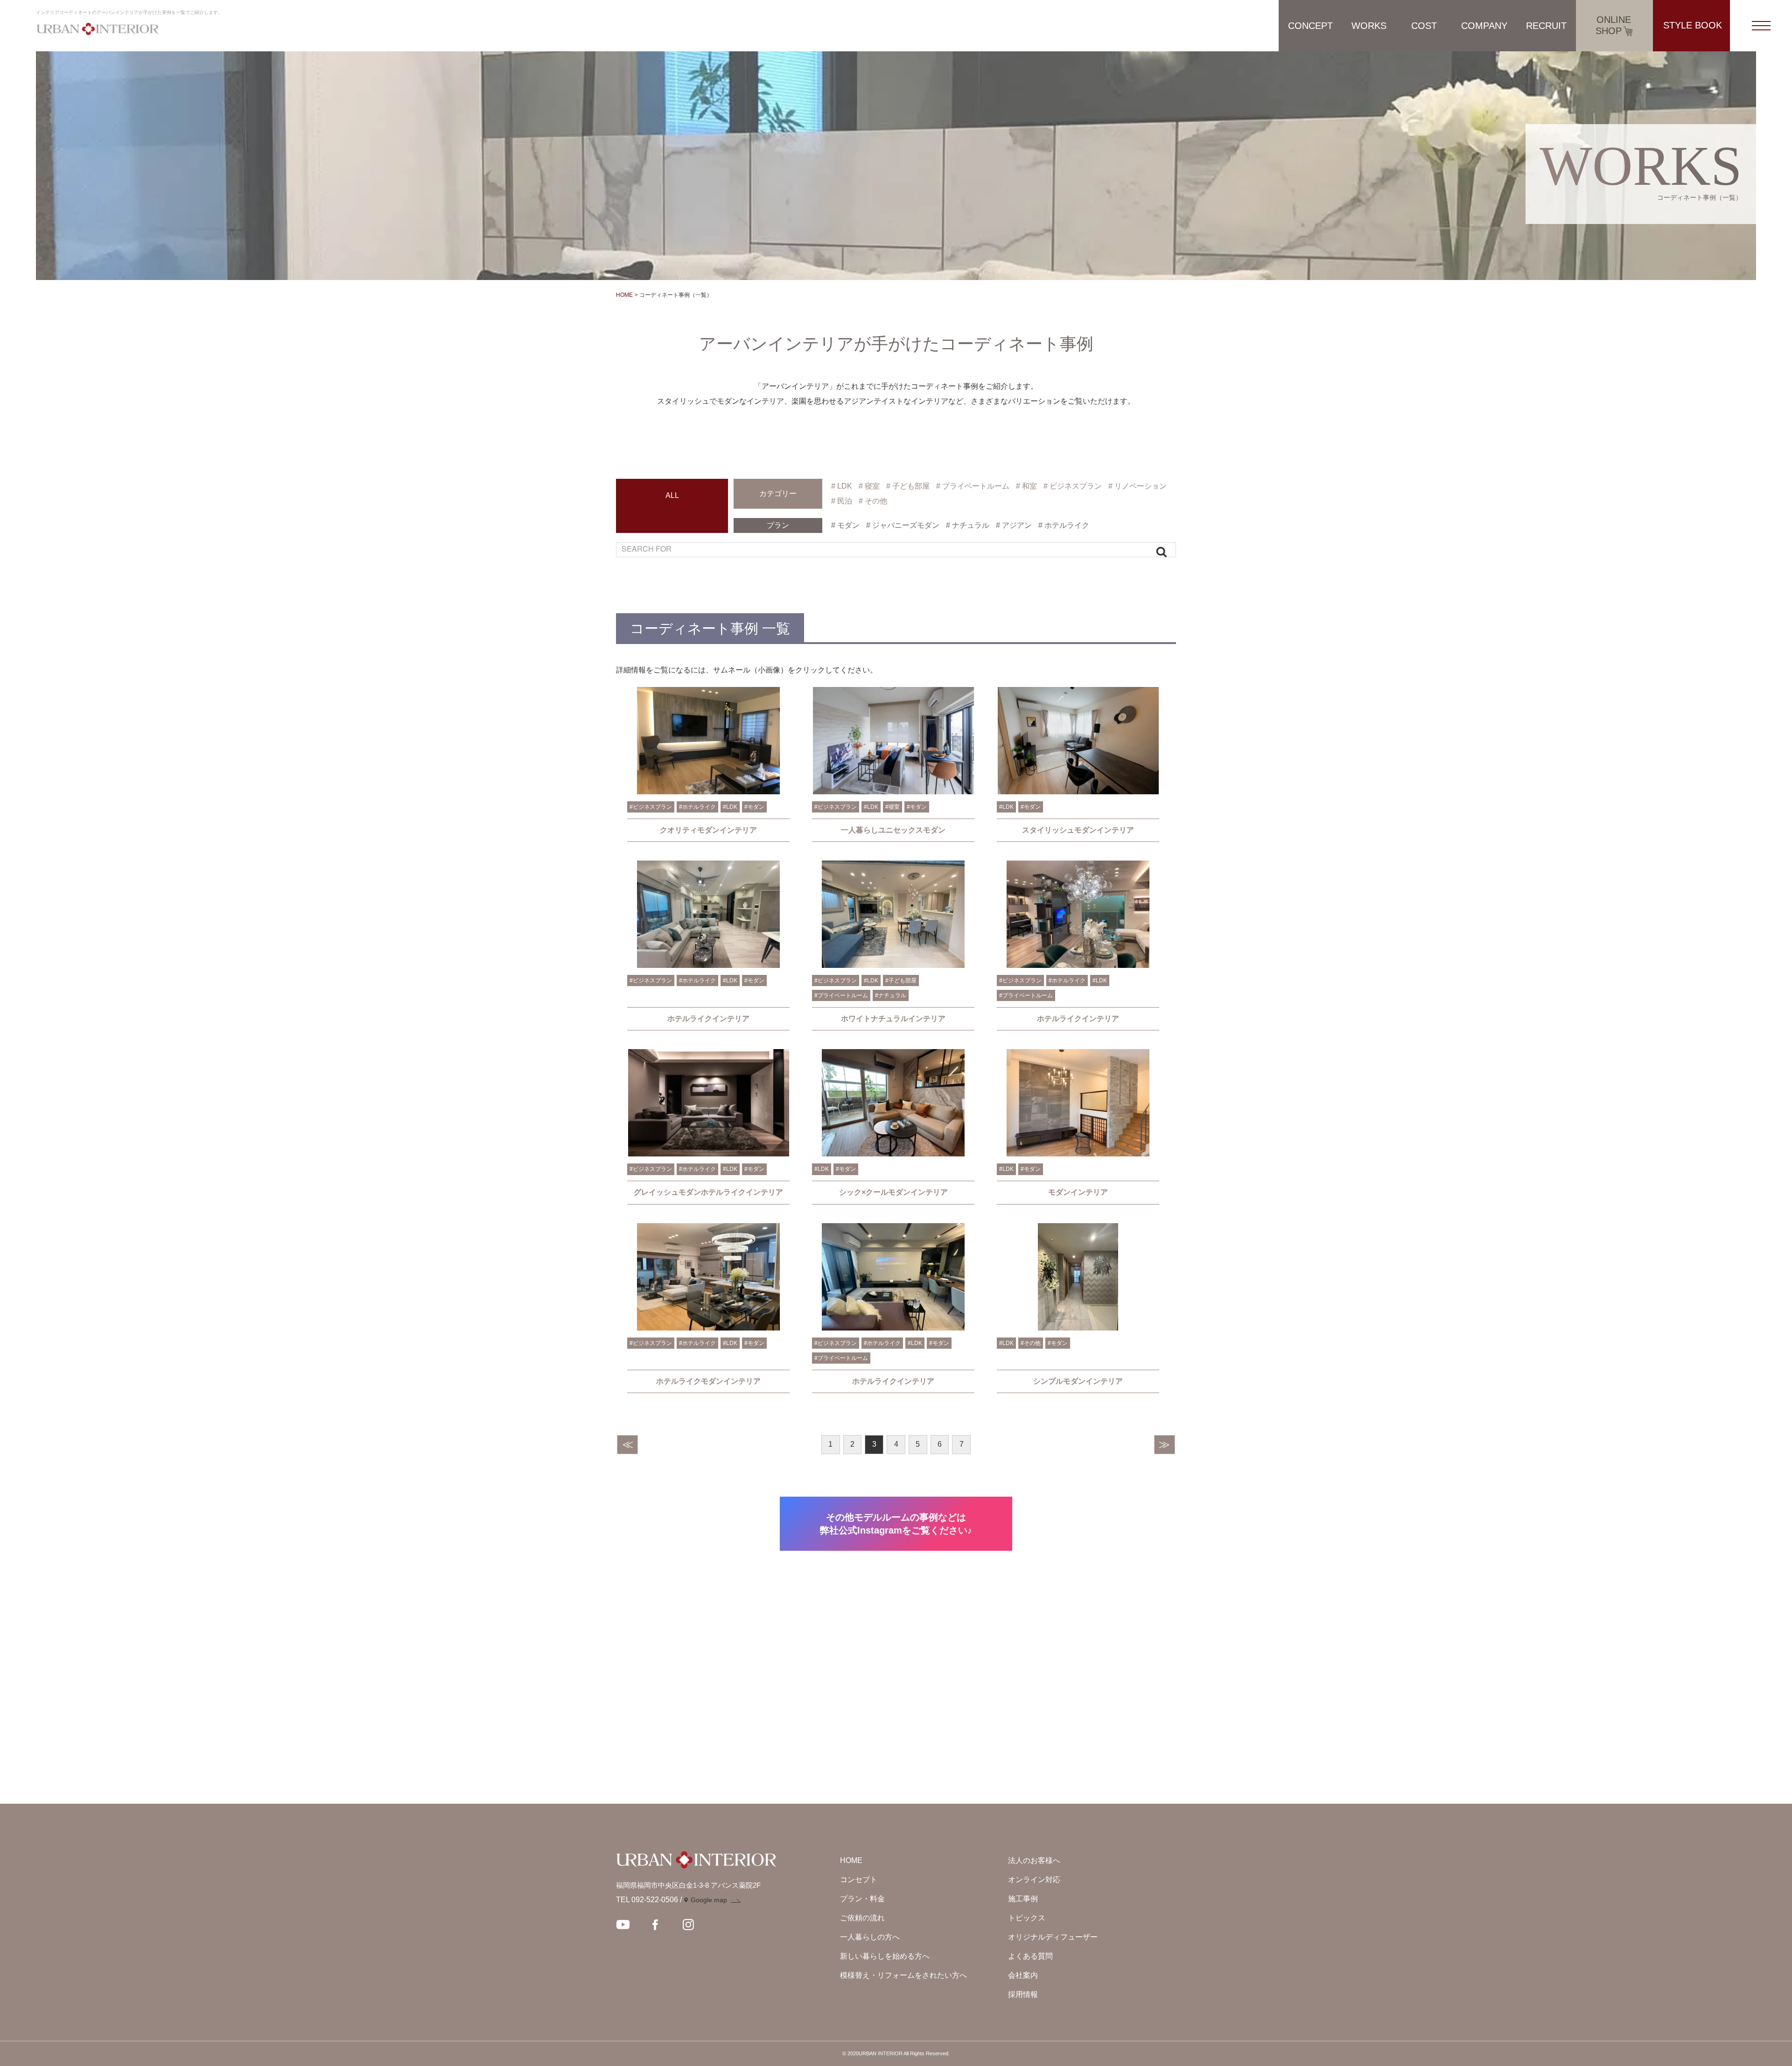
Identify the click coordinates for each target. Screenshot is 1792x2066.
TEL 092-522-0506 (647, 1900)
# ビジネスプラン (1073, 486)
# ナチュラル (968, 525)
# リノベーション (1137, 486)
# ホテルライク (1064, 525)
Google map (709, 1900)
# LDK (842, 486)
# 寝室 (869, 486)
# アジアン (1014, 525)
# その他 (873, 501)
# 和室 (1026, 486)
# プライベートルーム (973, 486)
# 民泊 (842, 501)
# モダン (845, 525)
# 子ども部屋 (908, 486)
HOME (624, 295)
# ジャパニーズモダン (903, 525)
